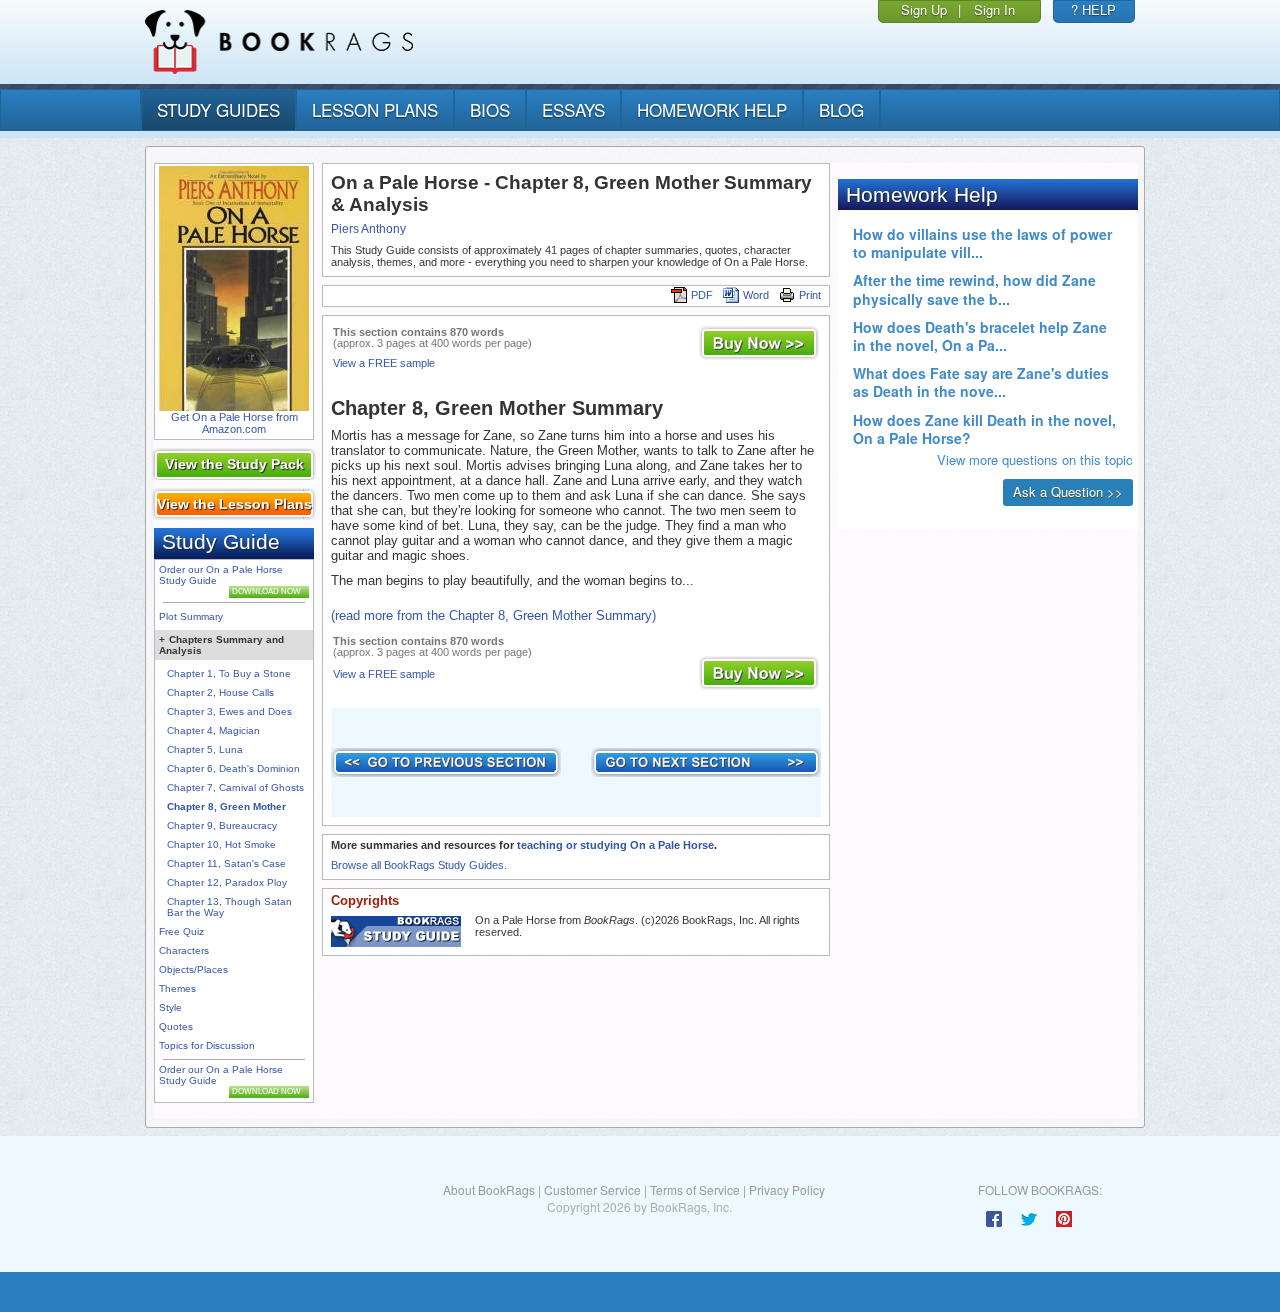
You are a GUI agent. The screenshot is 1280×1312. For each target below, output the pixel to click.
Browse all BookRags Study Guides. (419, 865)
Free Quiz (181, 931)
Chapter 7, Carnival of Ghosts (235, 787)
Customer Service (592, 1189)
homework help (712, 109)
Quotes (176, 1026)
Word (756, 295)
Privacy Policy (787, 1189)
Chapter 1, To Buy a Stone (229, 673)
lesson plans (375, 109)
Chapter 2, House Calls (220, 692)
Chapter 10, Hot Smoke (221, 844)
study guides (218, 109)
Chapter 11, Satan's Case (226, 863)
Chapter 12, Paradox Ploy (227, 882)
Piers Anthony (368, 229)
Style (170, 1007)
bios (490, 109)
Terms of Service (695, 1189)
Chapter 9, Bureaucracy (222, 825)
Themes (177, 988)
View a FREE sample (384, 363)
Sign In (994, 9)
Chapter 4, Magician (213, 730)
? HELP (1093, 9)
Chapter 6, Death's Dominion (233, 768)
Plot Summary (191, 616)
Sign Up (924, 9)
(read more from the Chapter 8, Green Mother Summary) (493, 615)
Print (810, 295)
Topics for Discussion (207, 1045)
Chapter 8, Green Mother (226, 806)
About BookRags (489, 1189)
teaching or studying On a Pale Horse (615, 845)
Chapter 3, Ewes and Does (229, 711)
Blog (841, 109)
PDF (702, 295)
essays (573, 109)
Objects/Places (193, 969)
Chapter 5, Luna (205, 749)
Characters (184, 950)
